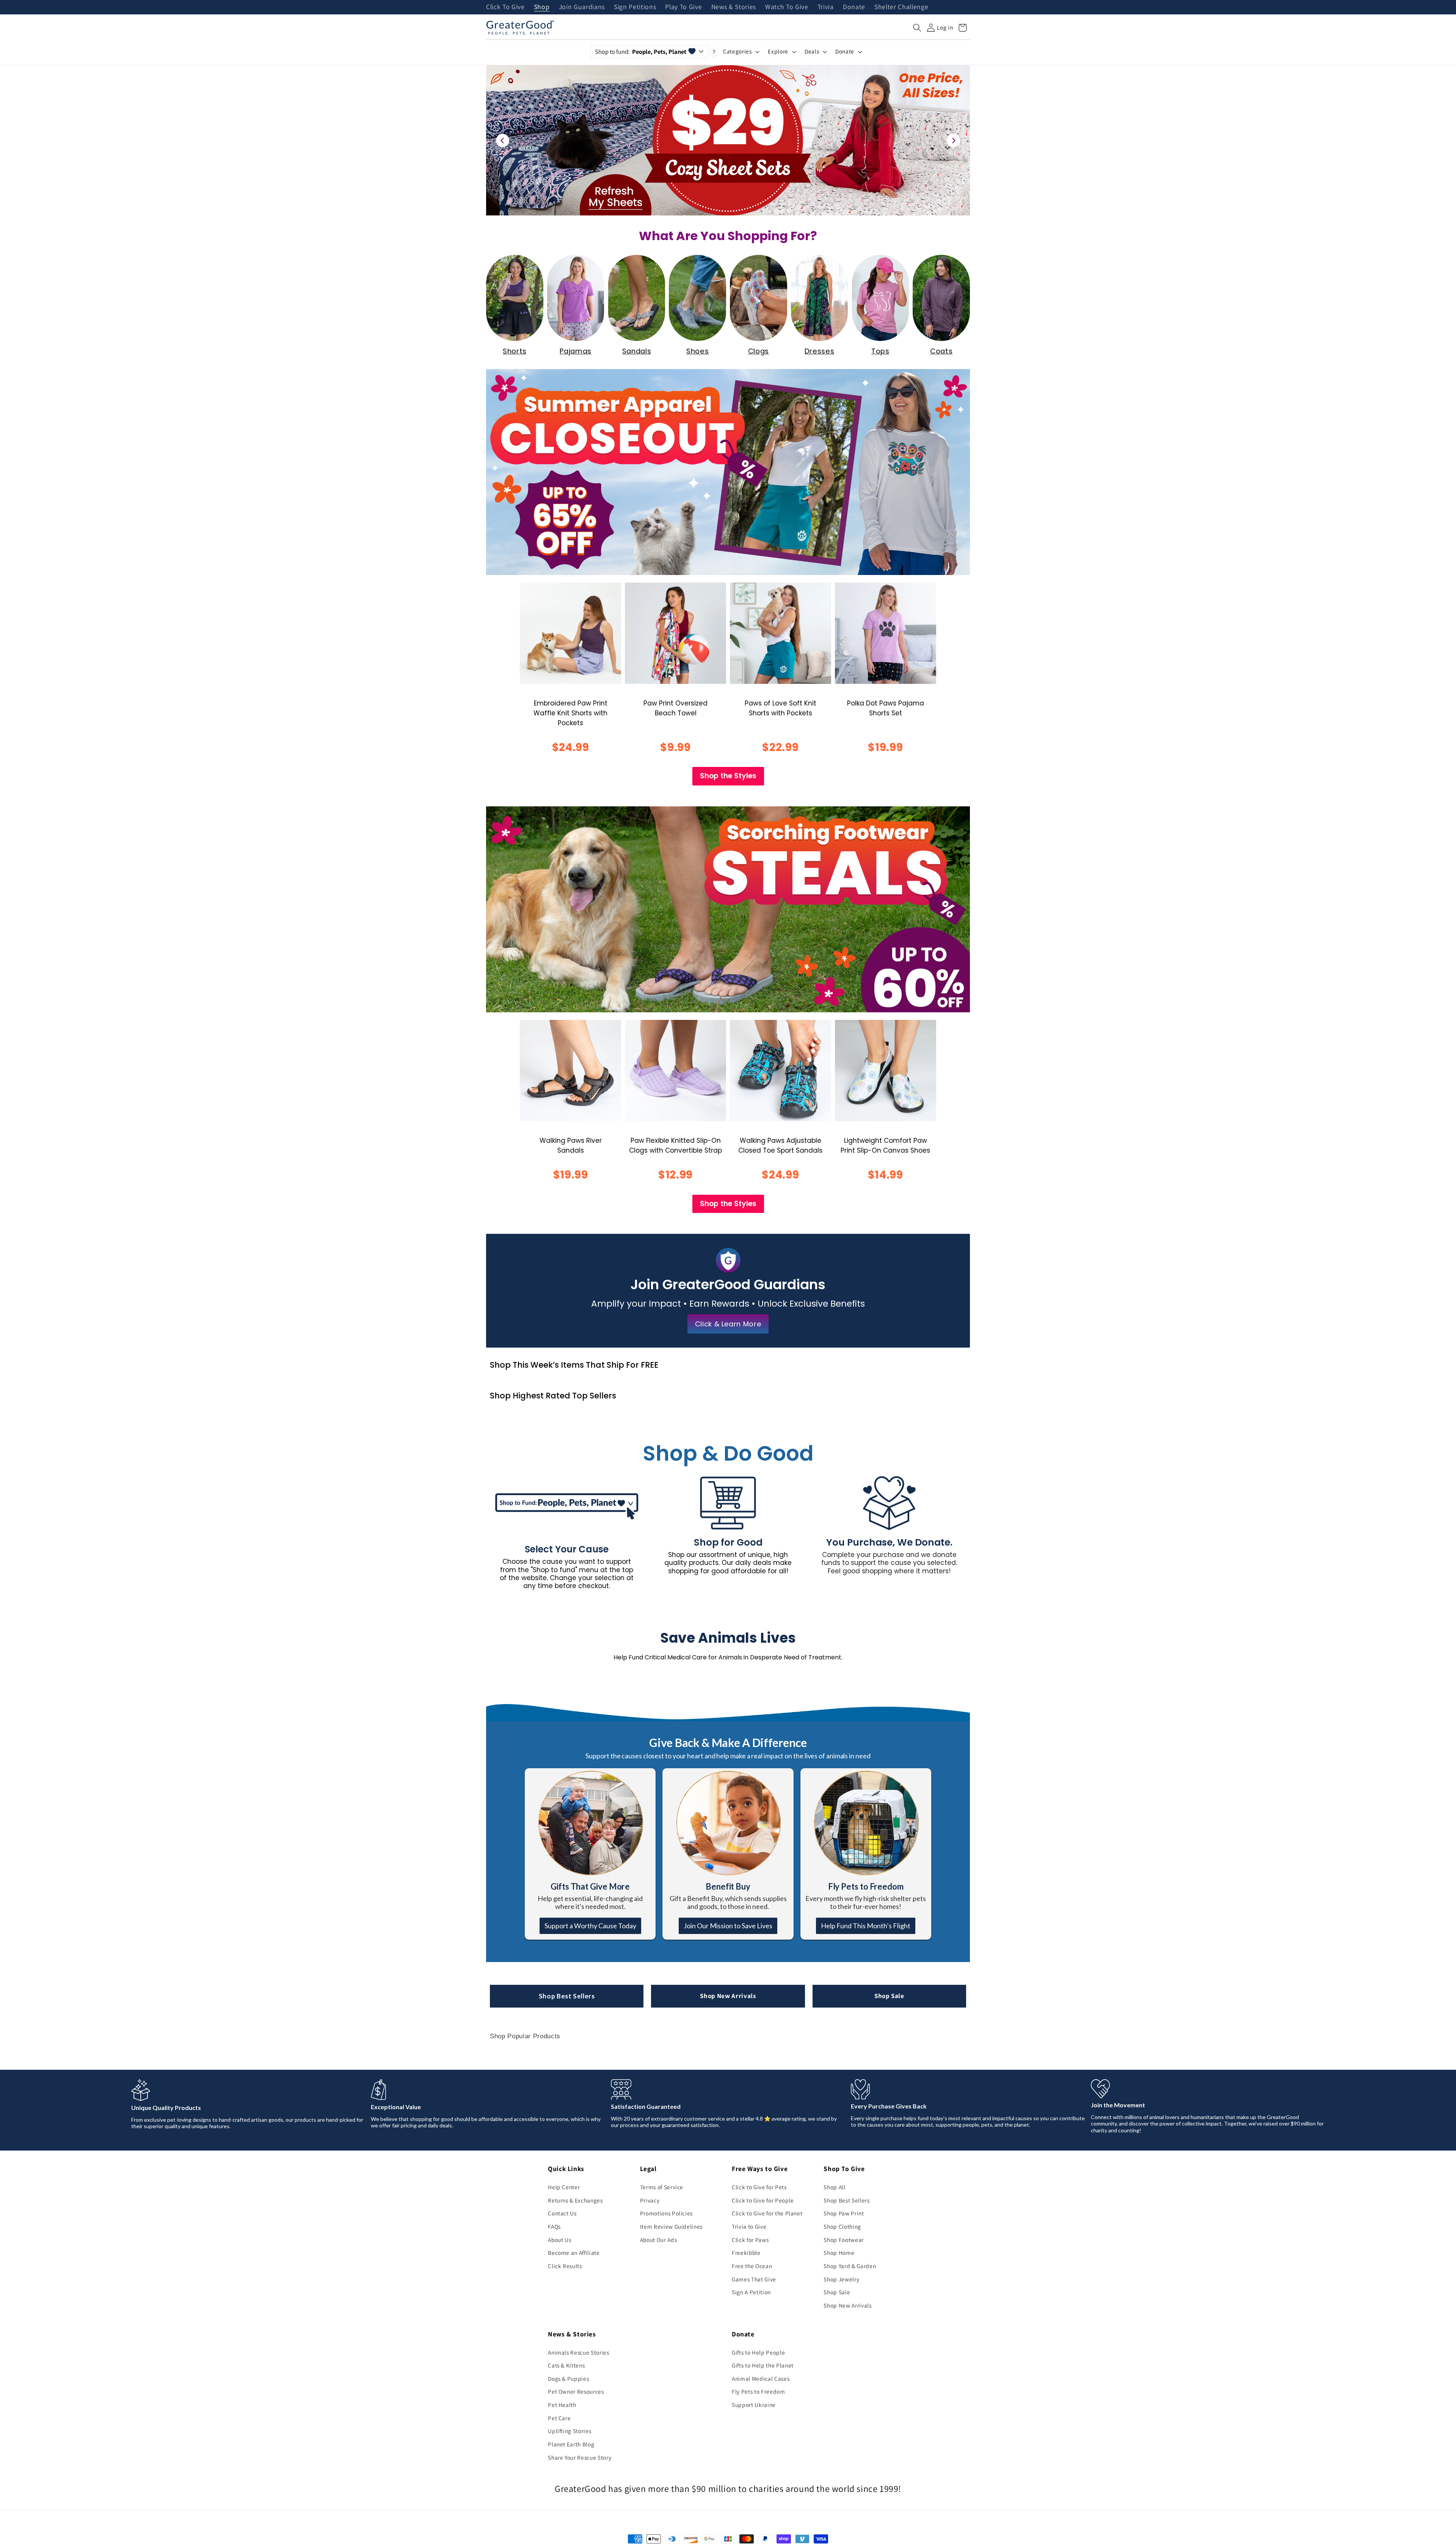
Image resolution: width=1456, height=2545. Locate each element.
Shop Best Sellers (567, 1996)
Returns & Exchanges (575, 2200)
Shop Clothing (842, 2226)
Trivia (826, 7)
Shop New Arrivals (728, 1996)
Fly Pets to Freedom (759, 2391)
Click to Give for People (763, 2200)
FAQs (554, 2226)
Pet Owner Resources (576, 2391)
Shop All (834, 2187)
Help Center (564, 2187)
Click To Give (505, 7)
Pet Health (562, 2405)
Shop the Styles (728, 776)
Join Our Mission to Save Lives (728, 1926)
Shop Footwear (844, 2240)
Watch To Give (787, 7)
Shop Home (839, 2253)
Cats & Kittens (566, 2365)
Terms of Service (662, 2187)
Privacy (650, 2200)
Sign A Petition (751, 2292)
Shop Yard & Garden (850, 2266)
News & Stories (734, 7)
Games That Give (754, 2279)
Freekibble (746, 2253)
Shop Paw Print (844, 2213)
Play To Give (683, 7)
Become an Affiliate (574, 2253)
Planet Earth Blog (571, 2444)
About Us (559, 2240)
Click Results (565, 2266)
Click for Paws (750, 2240)
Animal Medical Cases (761, 2378)
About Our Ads (659, 2240)
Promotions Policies (667, 2213)
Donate (854, 7)
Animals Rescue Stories (579, 2352)
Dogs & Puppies (568, 2378)
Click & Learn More (728, 1324)
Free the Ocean (752, 2266)
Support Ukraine (754, 2405)
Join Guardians (582, 7)
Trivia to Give (749, 2226)
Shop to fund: (641, 52)
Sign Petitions (635, 7)
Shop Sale (889, 1996)
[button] (917, 28)
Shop (542, 7)
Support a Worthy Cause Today (590, 1926)
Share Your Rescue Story (580, 2457)
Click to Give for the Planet (767, 2213)
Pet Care (559, 2418)
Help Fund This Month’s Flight (866, 1926)
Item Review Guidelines (672, 2226)
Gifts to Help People (758, 2352)
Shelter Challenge (901, 7)
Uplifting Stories (570, 2431)
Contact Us (562, 2213)
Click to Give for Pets (759, 2187)
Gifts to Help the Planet (763, 2365)
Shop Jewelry (841, 2279)
